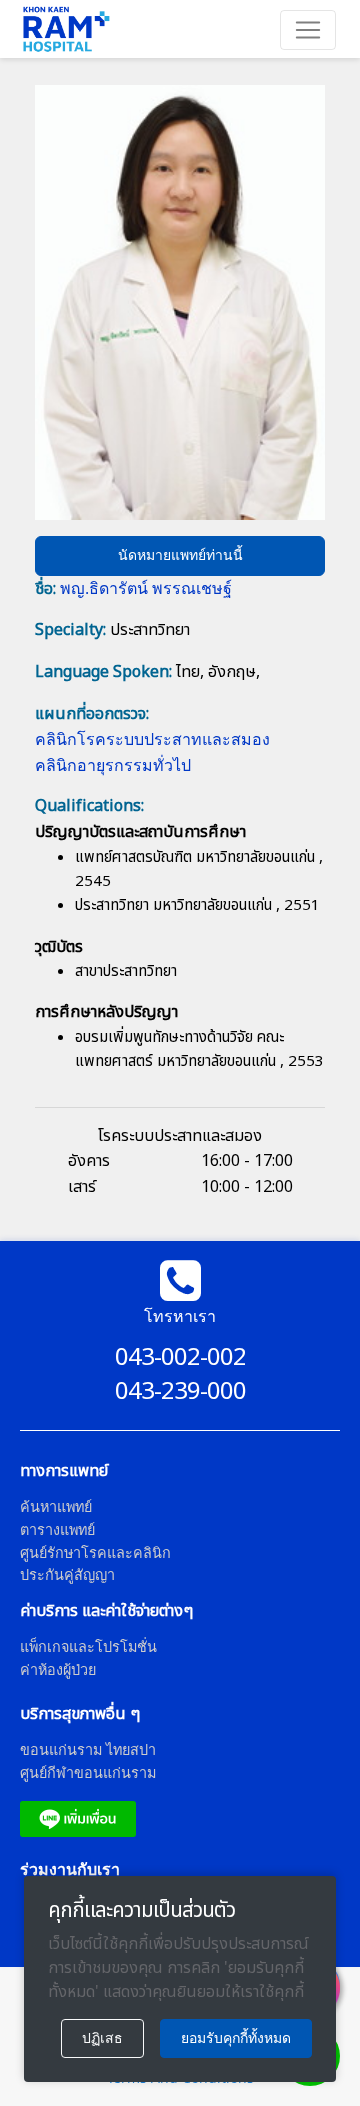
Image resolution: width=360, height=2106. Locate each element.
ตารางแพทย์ (57, 1529)
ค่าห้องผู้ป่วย (58, 1669)
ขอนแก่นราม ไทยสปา (88, 1749)
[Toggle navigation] (308, 30)
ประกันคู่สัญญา (67, 1574)
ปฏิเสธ (102, 2038)
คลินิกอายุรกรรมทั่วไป (113, 765)
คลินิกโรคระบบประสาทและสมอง (152, 739)
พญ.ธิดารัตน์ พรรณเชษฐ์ (146, 588)
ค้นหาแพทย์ (56, 1506)
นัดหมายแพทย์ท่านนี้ (180, 555)
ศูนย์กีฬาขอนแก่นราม (88, 1772)
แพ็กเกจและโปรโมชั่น (88, 1646)
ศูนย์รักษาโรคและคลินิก (95, 1552)
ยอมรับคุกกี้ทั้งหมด (236, 2038)
